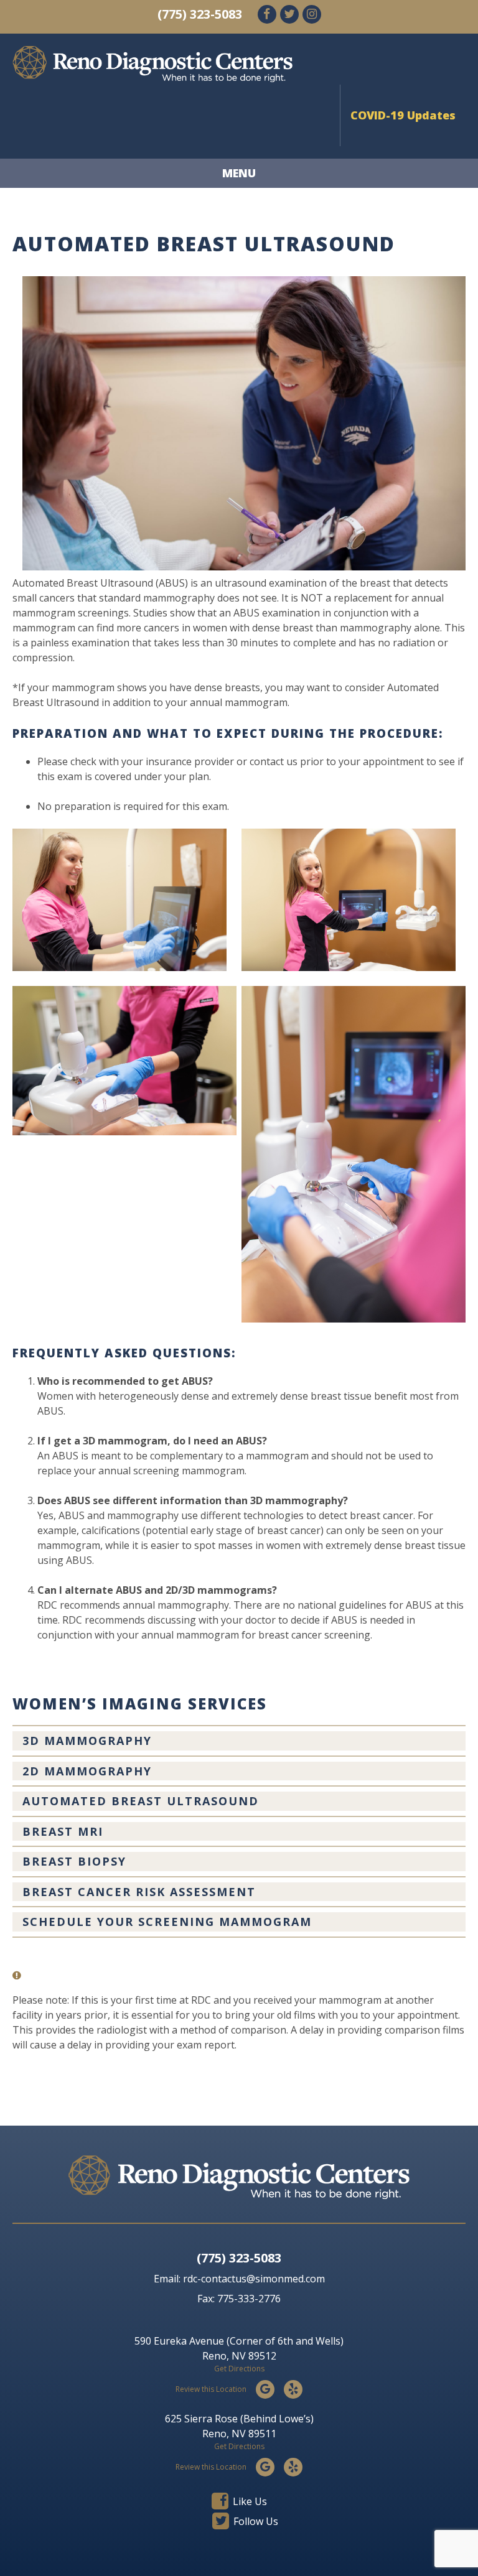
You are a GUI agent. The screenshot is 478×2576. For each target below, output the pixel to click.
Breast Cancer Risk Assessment (139, 1892)
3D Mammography (87, 1741)
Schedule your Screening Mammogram (167, 1922)
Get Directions (239, 2369)
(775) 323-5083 (200, 14)
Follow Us (255, 2521)
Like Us (249, 2501)
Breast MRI (63, 1831)
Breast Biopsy (74, 1861)
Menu (239, 173)
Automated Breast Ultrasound (141, 1801)
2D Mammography (87, 1771)
